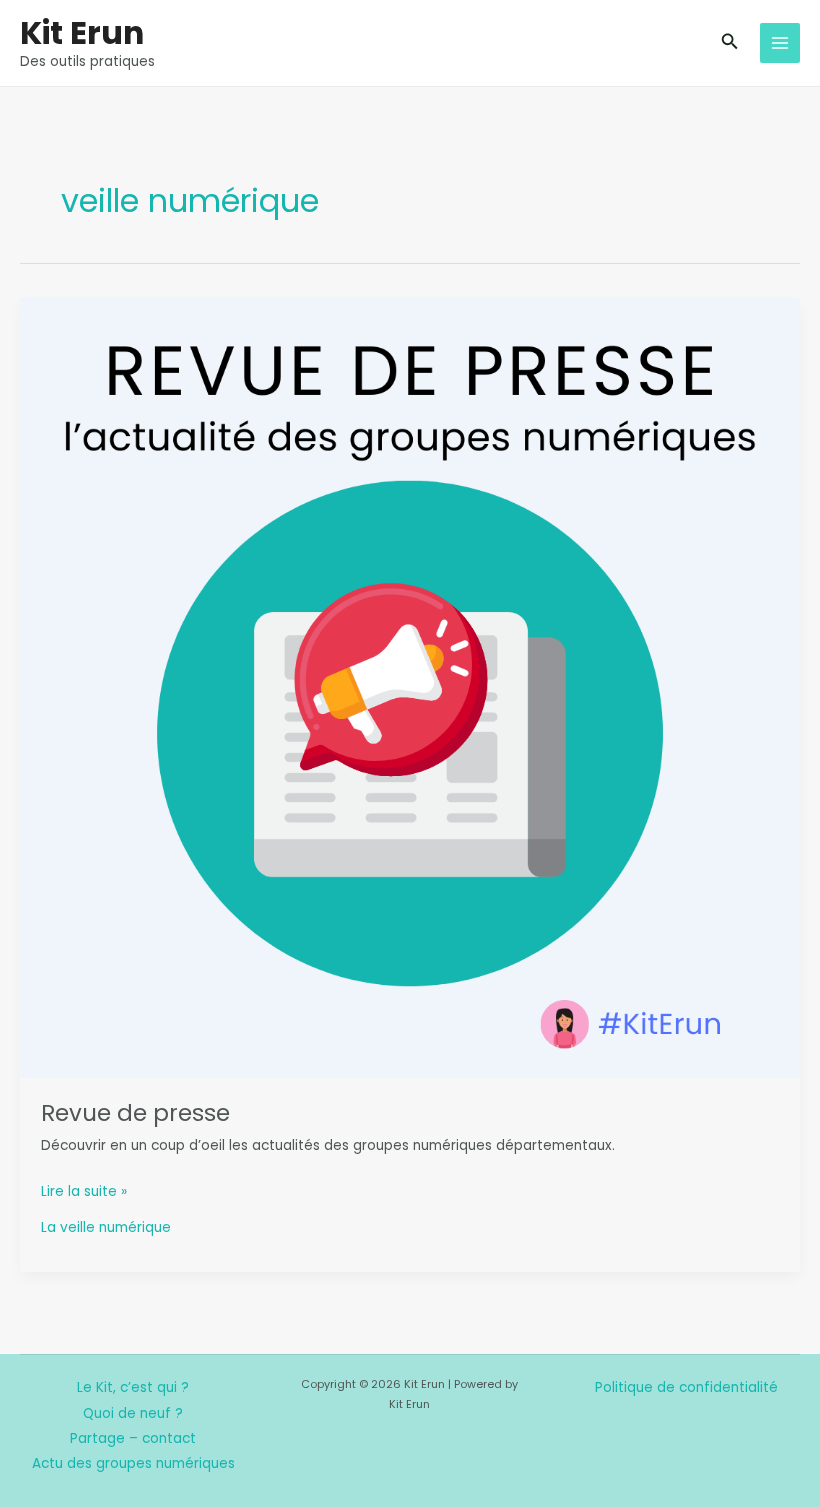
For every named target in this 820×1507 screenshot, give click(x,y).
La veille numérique (106, 1227)
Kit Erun (82, 32)
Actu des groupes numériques (133, 1463)
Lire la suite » (84, 1192)
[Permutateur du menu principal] (780, 43)
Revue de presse (135, 1113)
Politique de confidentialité (686, 1387)
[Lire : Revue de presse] (410, 687)
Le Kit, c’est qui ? (133, 1387)
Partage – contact (133, 1438)
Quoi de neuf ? (133, 1413)
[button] (730, 43)
